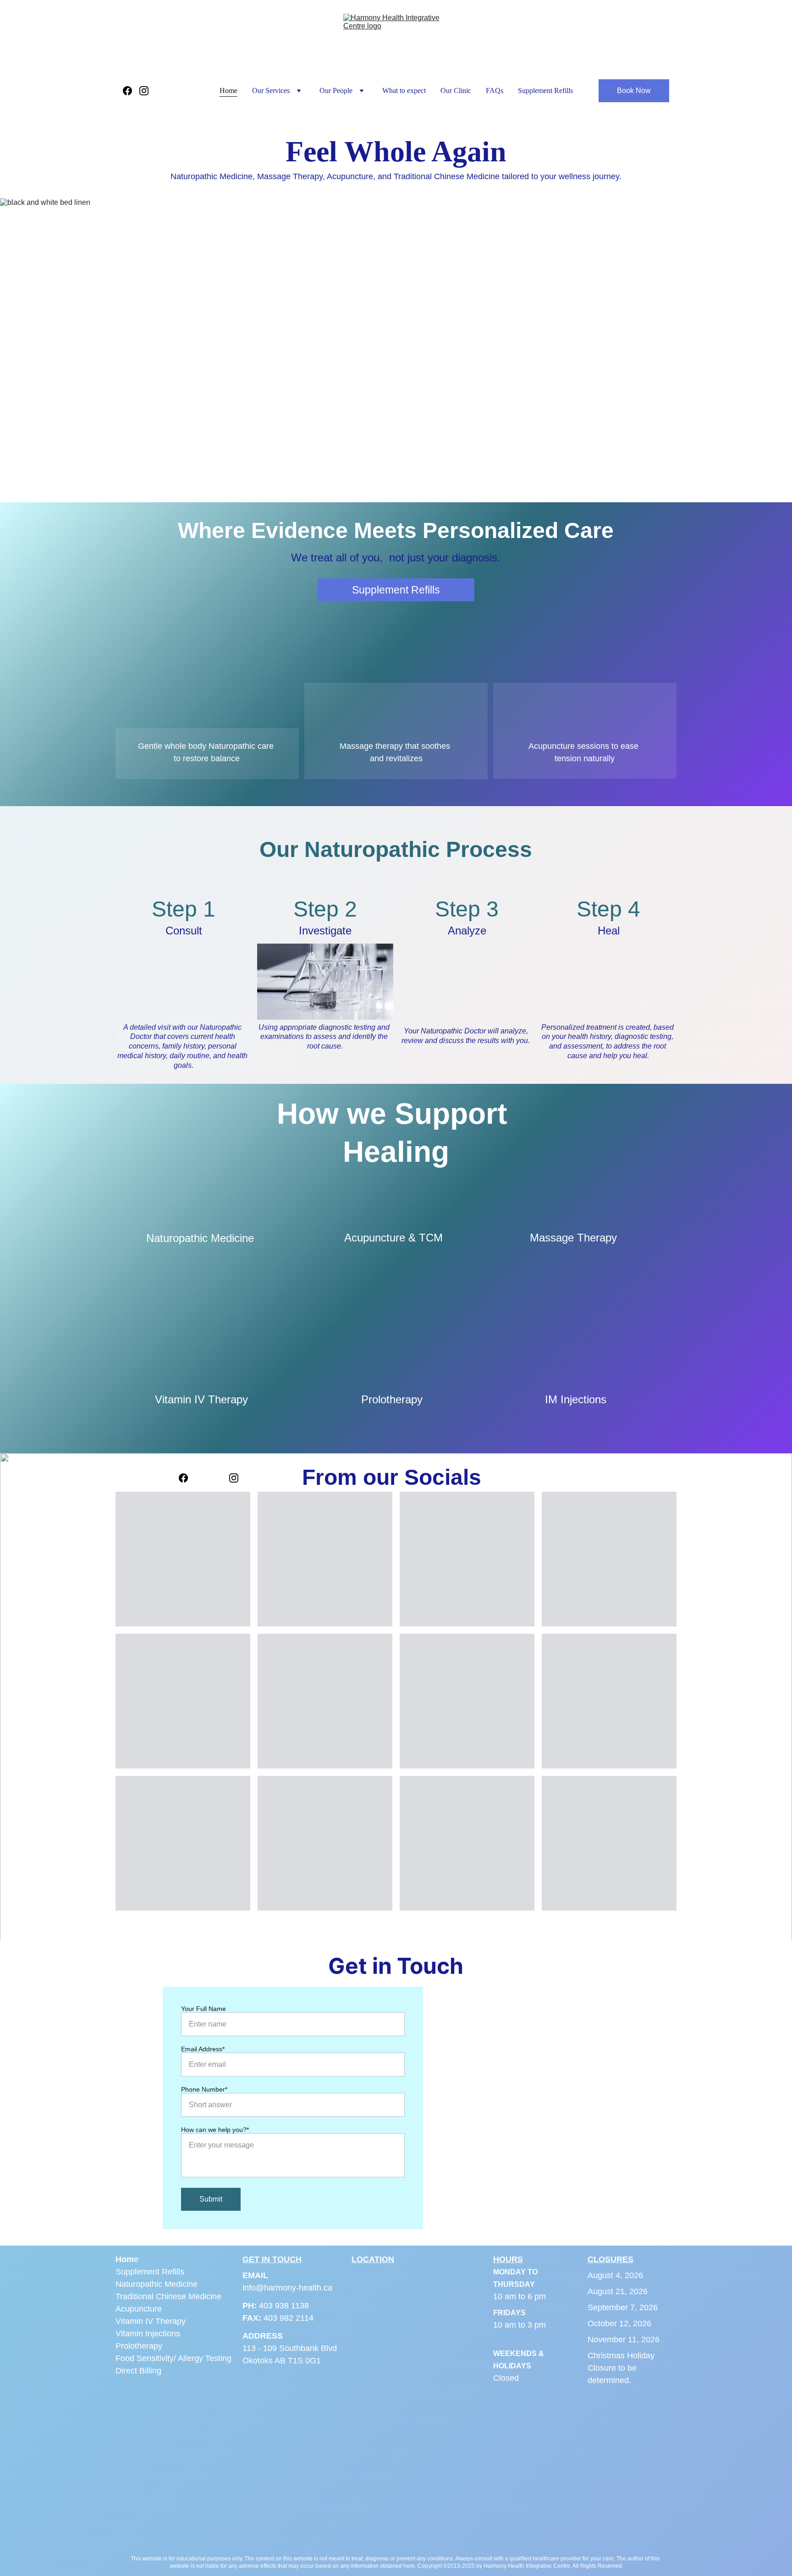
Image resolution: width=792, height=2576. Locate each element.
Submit (211, 2199)
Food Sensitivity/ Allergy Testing (173, 2358)
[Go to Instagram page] (144, 91)
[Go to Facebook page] (131, 91)
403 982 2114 (289, 2318)
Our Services (271, 91)
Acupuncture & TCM (393, 1238)
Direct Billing (138, 2371)
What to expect (404, 91)
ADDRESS (263, 2336)
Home (228, 91)
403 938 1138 (284, 2306)
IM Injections (576, 1399)
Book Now (634, 91)
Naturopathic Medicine (200, 1238)
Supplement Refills (545, 91)
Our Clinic (456, 91)
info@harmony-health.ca (287, 2288)
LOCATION (373, 2259)
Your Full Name (203, 2009)
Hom (125, 2259)
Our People (336, 91)
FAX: (253, 2318)
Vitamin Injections (148, 2334)
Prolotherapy (392, 1399)
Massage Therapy (573, 1238)
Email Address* (203, 2049)
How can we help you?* (215, 2130)
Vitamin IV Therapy (201, 1399)
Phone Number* (204, 2089)
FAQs (495, 91)
